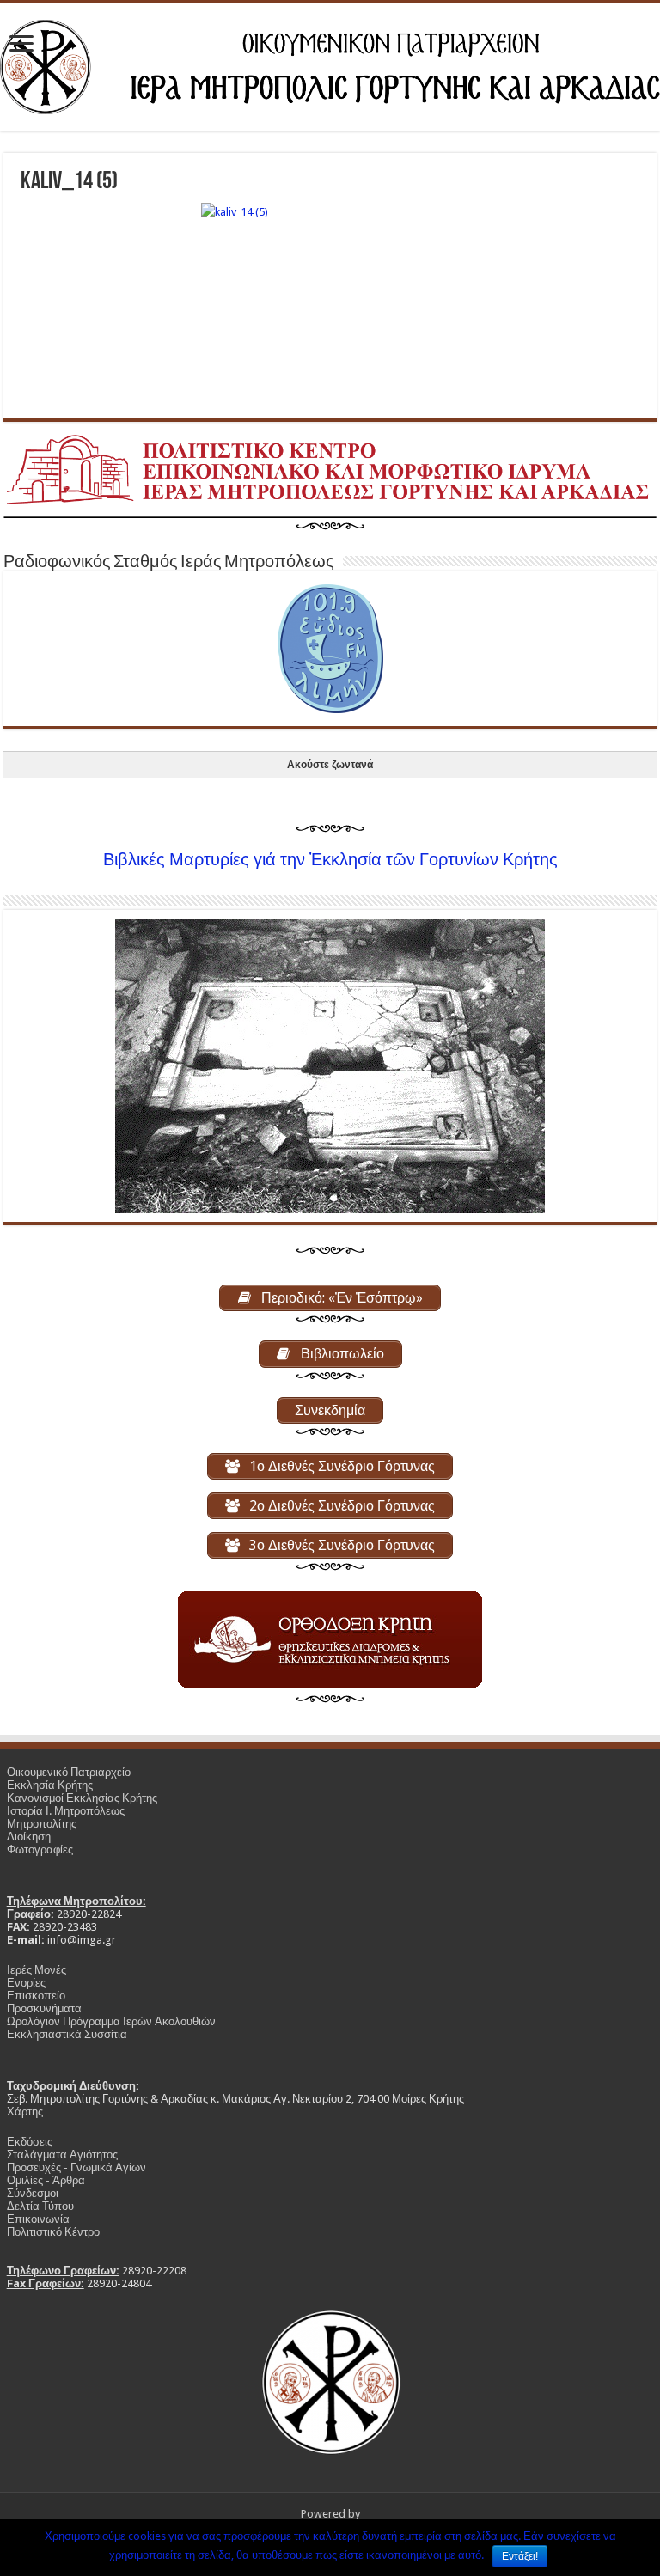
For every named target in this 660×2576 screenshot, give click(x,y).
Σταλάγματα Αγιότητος (62, 2155)
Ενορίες (26, 1983)
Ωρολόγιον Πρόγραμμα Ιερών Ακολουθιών (111, 2021)
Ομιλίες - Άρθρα (46, 2180)
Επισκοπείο (36, 1996)
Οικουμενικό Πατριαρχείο (69, 1772)
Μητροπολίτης (42, 1824)
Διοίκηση (29, 1837)
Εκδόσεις (30, 2142)
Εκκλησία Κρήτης (50, 1785)
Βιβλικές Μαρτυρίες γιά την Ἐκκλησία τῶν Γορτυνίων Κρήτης (330, 860)
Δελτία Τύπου (40, 2206)
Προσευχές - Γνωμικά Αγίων (76, 2167)
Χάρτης (25, 2112)
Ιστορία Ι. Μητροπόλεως (66, 1811)
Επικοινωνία (38, 2219)
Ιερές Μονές (37, 1970)
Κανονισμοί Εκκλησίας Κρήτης (82, 1798)
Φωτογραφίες (40, 1850)
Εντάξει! (520, 2556)
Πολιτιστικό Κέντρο (53, 2232)
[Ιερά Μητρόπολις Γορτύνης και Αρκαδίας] (330, 67)
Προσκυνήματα (44, 2008)
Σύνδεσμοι (33, 2193)
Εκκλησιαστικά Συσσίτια (67, 2034)
